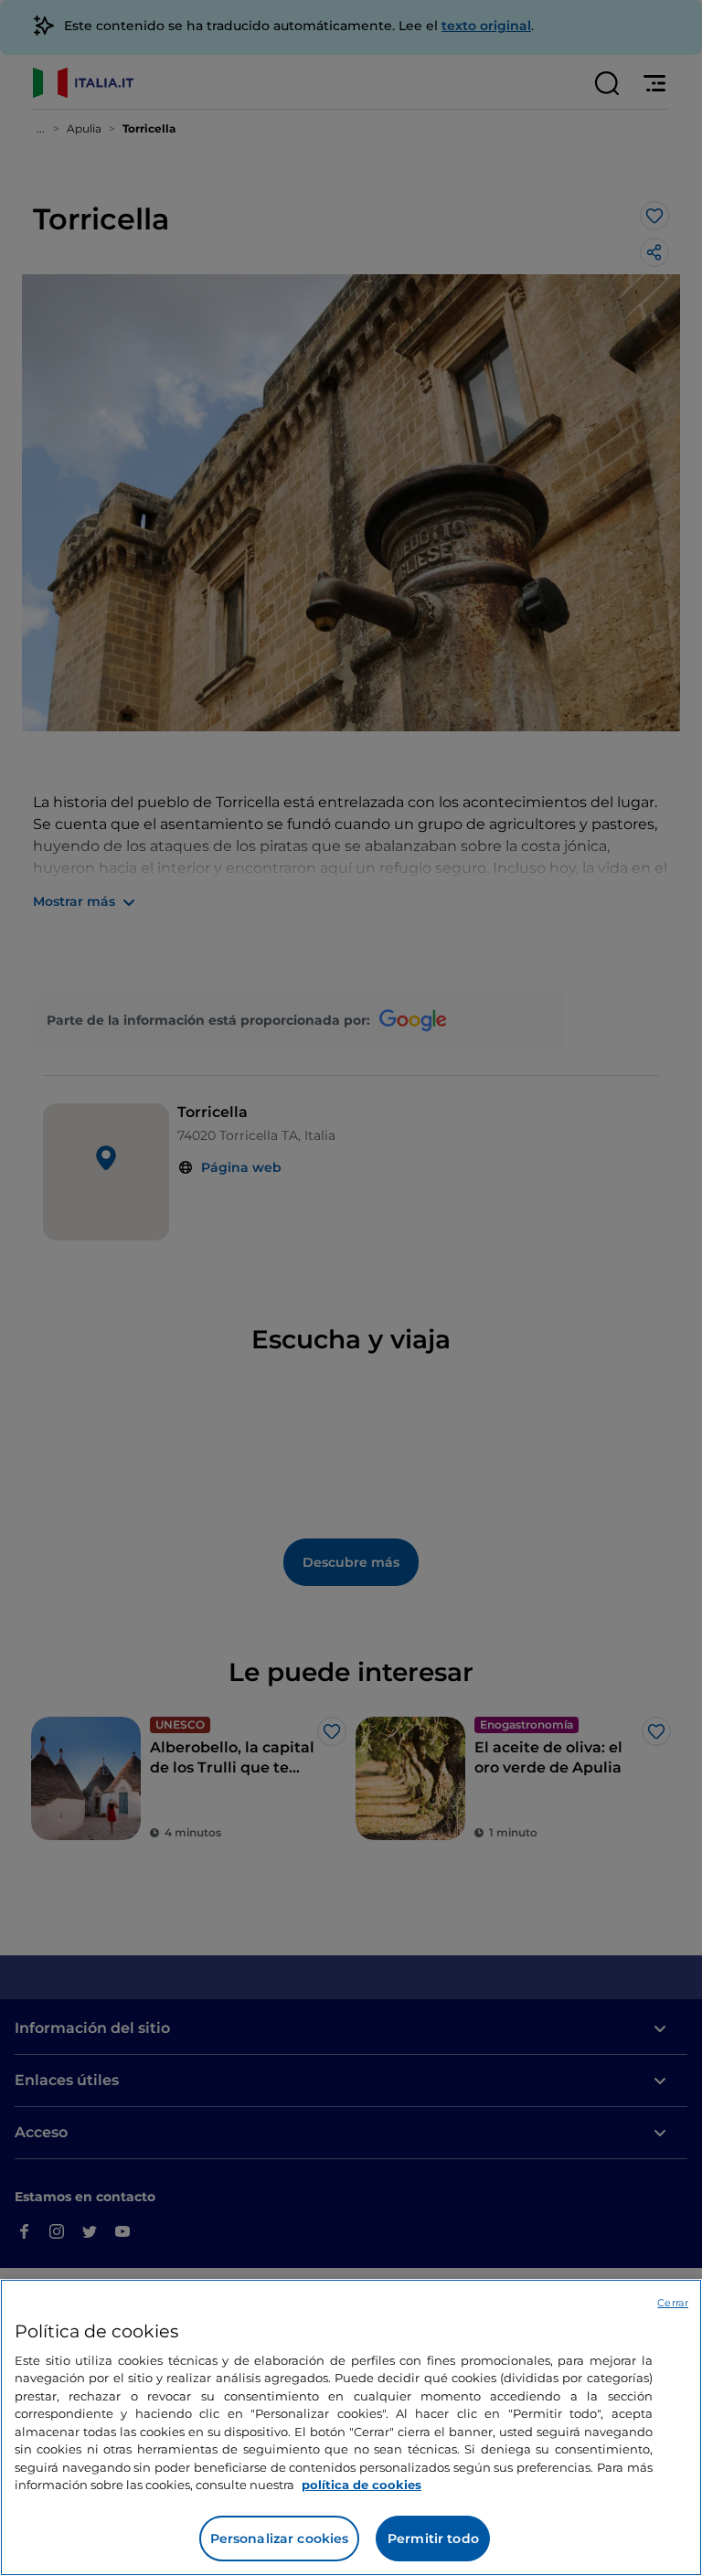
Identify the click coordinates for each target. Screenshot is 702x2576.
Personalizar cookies (280, 2539)
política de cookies (362, 2485)
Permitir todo (433, 2539)
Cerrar (673, 2303)
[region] (351, 2427)
